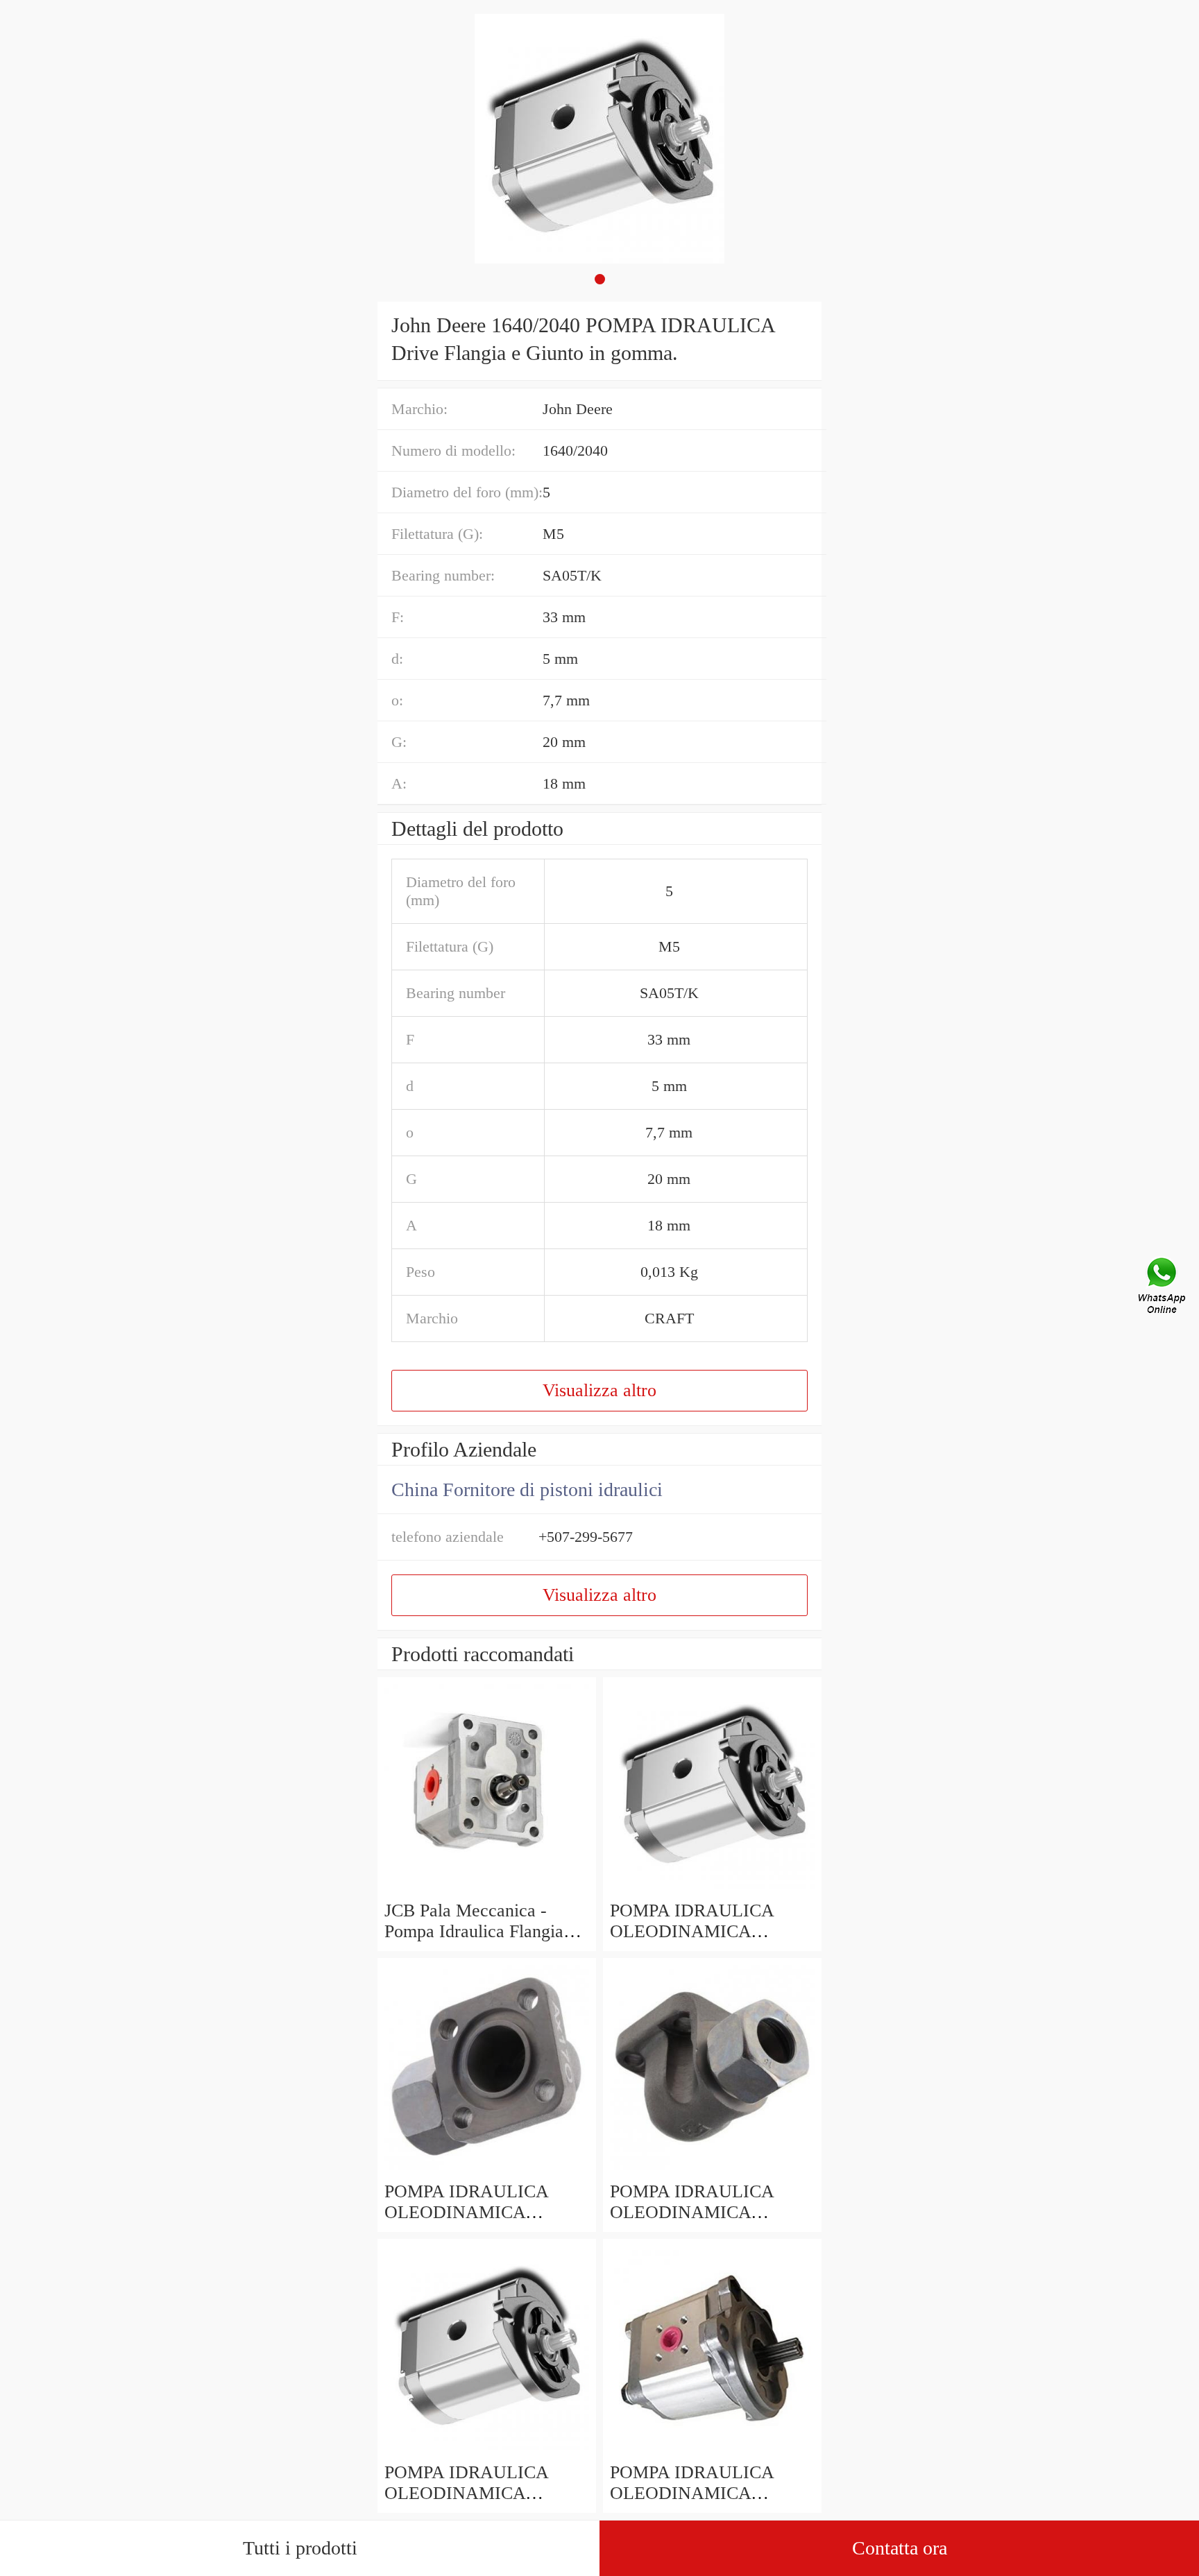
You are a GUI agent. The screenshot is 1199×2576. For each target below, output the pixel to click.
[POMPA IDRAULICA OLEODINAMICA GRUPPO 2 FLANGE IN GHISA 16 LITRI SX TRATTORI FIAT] (712, 2171)
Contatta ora (900, 2548)
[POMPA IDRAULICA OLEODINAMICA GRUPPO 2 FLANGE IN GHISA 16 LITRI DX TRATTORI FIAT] (487, 2171)
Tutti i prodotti (300, 2548)
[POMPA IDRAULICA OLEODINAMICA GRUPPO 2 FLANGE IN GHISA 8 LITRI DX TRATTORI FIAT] (712, 2452)
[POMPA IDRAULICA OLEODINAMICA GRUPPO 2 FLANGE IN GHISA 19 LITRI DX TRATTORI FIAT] (712, 1890)
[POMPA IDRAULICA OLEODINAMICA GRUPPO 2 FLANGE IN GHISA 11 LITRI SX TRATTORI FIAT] (487, 2452)
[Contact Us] (1163, 1288)
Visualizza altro (599, 1390)
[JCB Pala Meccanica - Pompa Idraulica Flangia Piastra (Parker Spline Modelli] (487, 1890)
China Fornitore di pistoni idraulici (527, 1489)
